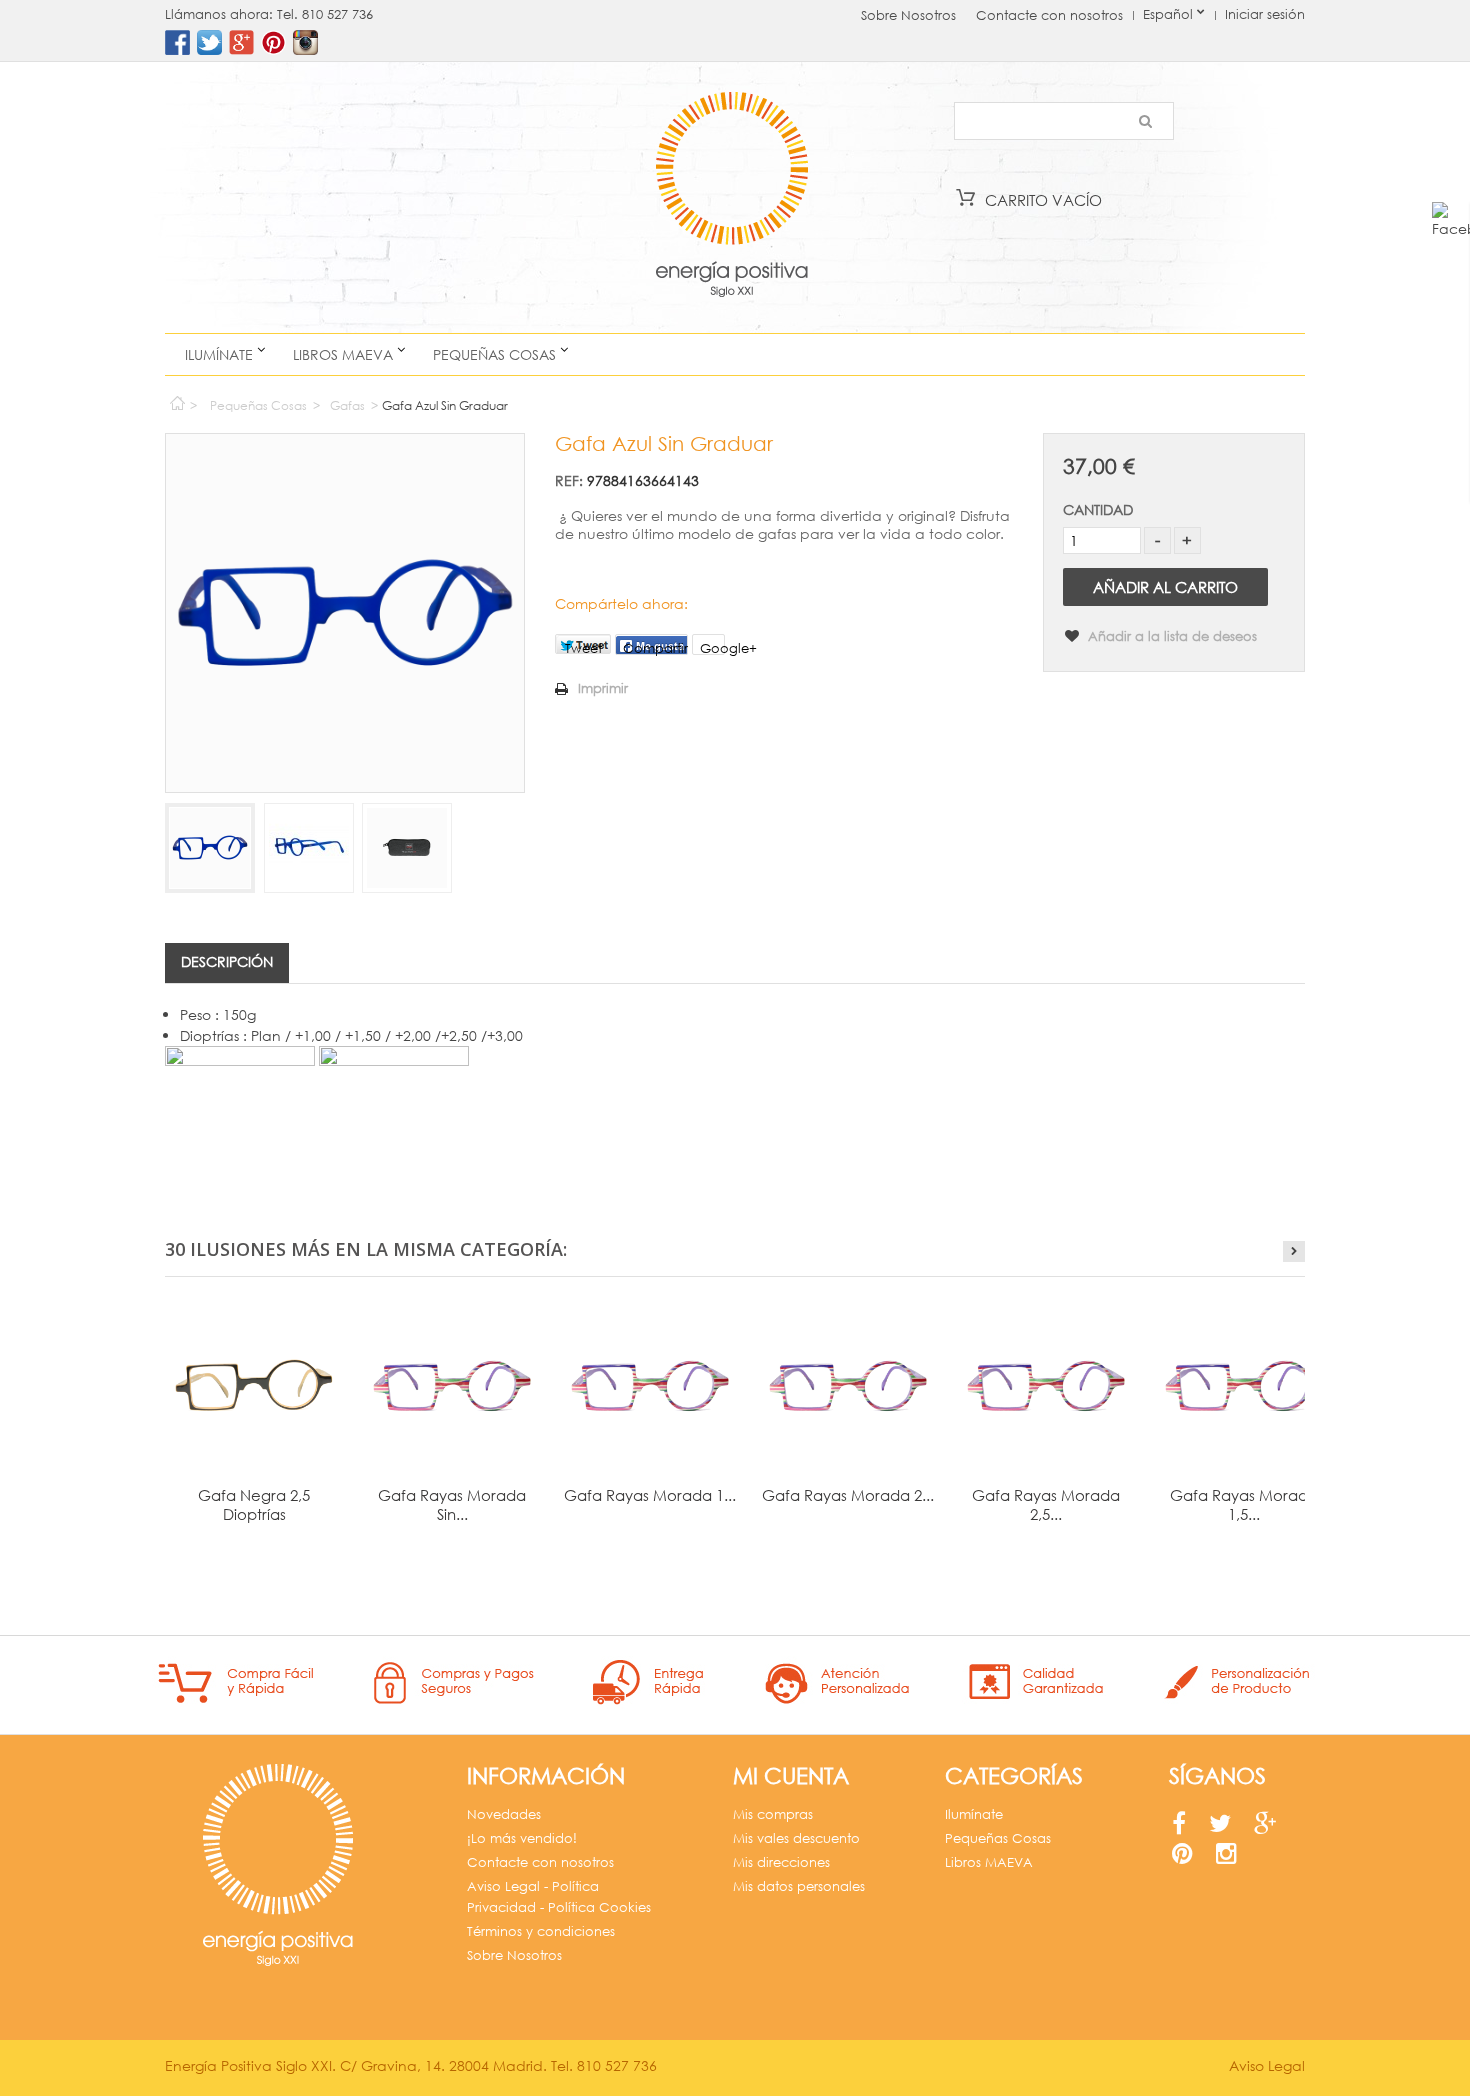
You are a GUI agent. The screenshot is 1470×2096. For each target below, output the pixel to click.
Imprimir (603, 688)
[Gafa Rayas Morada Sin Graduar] (452, 1386)
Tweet (583, 647)
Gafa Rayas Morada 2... (848, 1495)
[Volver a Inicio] (176, 398)
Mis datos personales (799, 1886)
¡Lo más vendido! (522, 1838)
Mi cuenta (791, 1775)
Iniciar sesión (1265, 14)
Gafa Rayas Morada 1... (650, 1495)
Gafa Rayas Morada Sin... (452, 1504)
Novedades (504, 1814)
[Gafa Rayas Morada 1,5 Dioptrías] (1244, 1386)
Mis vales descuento (796, 1838)
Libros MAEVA (343, 354)
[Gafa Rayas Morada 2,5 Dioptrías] (1046, 1386)
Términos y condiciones (541, 1931)
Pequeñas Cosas (494, 354)
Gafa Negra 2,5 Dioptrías (254, 1504)
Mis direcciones (781, 1862)
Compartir (655, 647)
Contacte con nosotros (1049, 15)
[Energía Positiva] (731, 197)
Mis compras (773, 1814)
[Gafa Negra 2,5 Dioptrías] (254, 1386)
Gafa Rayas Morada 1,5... (1244, 1504)
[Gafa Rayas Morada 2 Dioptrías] (848, 1386)
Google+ (712, 647)
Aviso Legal (1267, 2065)
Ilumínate (219, 354)
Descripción (227, 961)
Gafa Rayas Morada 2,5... (1046, 1504)
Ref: (569, 480)
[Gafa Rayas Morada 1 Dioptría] (650, 1386)
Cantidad (1098, 509)
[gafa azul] (210, 848)
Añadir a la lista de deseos (1170, 636)
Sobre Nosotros (908, 15)
